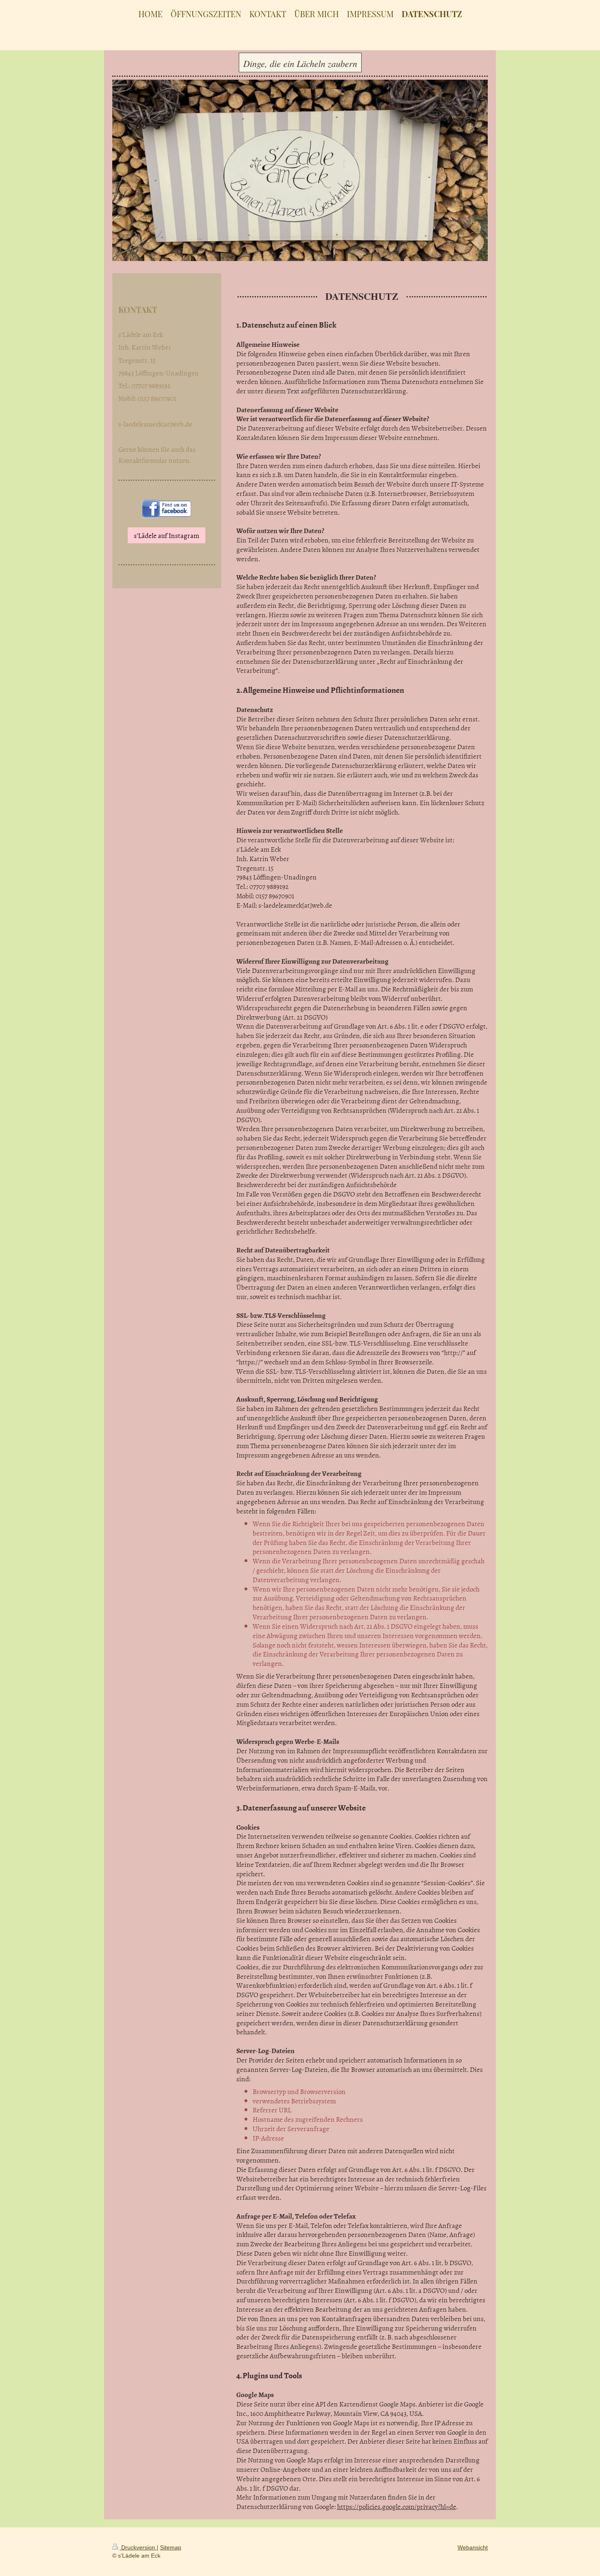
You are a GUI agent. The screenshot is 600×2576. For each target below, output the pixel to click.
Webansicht (473, 2547)
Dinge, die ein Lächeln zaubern (300, 63)
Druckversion (138, 2547)
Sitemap (171, 2547)
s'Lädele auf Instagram (167, 535)
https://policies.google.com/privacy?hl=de (397, 2506)
